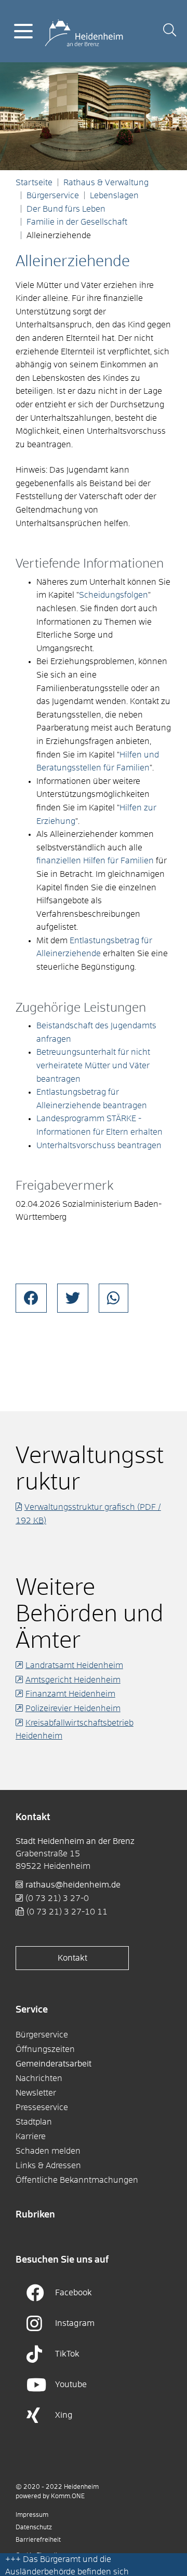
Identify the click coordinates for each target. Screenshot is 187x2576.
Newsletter (36, 2093)
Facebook (74, 2293)
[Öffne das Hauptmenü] (23, 31)
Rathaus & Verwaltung (106, 183)
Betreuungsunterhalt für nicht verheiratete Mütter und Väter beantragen (93, 1065)
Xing (64, 2415)
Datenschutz (34, 2528)
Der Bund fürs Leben (66, 209)
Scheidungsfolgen (113, 595)
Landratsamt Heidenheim (74, 1665)
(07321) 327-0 (57, 1898)
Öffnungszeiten (45, 2049)
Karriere (31, 2137)
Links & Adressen (48, 2166)
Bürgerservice (53, 196)
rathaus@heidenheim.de (73, 1885)
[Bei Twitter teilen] (73, 1298)
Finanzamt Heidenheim (70, 1694)
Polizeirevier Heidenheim (73, 1709)
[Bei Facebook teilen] (31, 1298)
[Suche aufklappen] (170, 31)
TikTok (67, 2354)
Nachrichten (39, 2078)
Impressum (32, 2515)
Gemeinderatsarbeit (54, 2064)
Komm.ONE (68, 2497)
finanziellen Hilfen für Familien (95, 861)
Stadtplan (34, 2122)
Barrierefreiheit (38, 2540)
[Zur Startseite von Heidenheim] (84, 31)
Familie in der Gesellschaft (77, 222)
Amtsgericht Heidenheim (73, 1680)
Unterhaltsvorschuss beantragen (99, 1146)
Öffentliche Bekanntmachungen (77, 2180)
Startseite (34, 183)
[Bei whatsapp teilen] (113, 1298)
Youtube (71, 2385)
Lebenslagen (114, 196)
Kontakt (72, 1958)
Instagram (75, 2323)
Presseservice (42, 2107)
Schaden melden (48, 2151)
